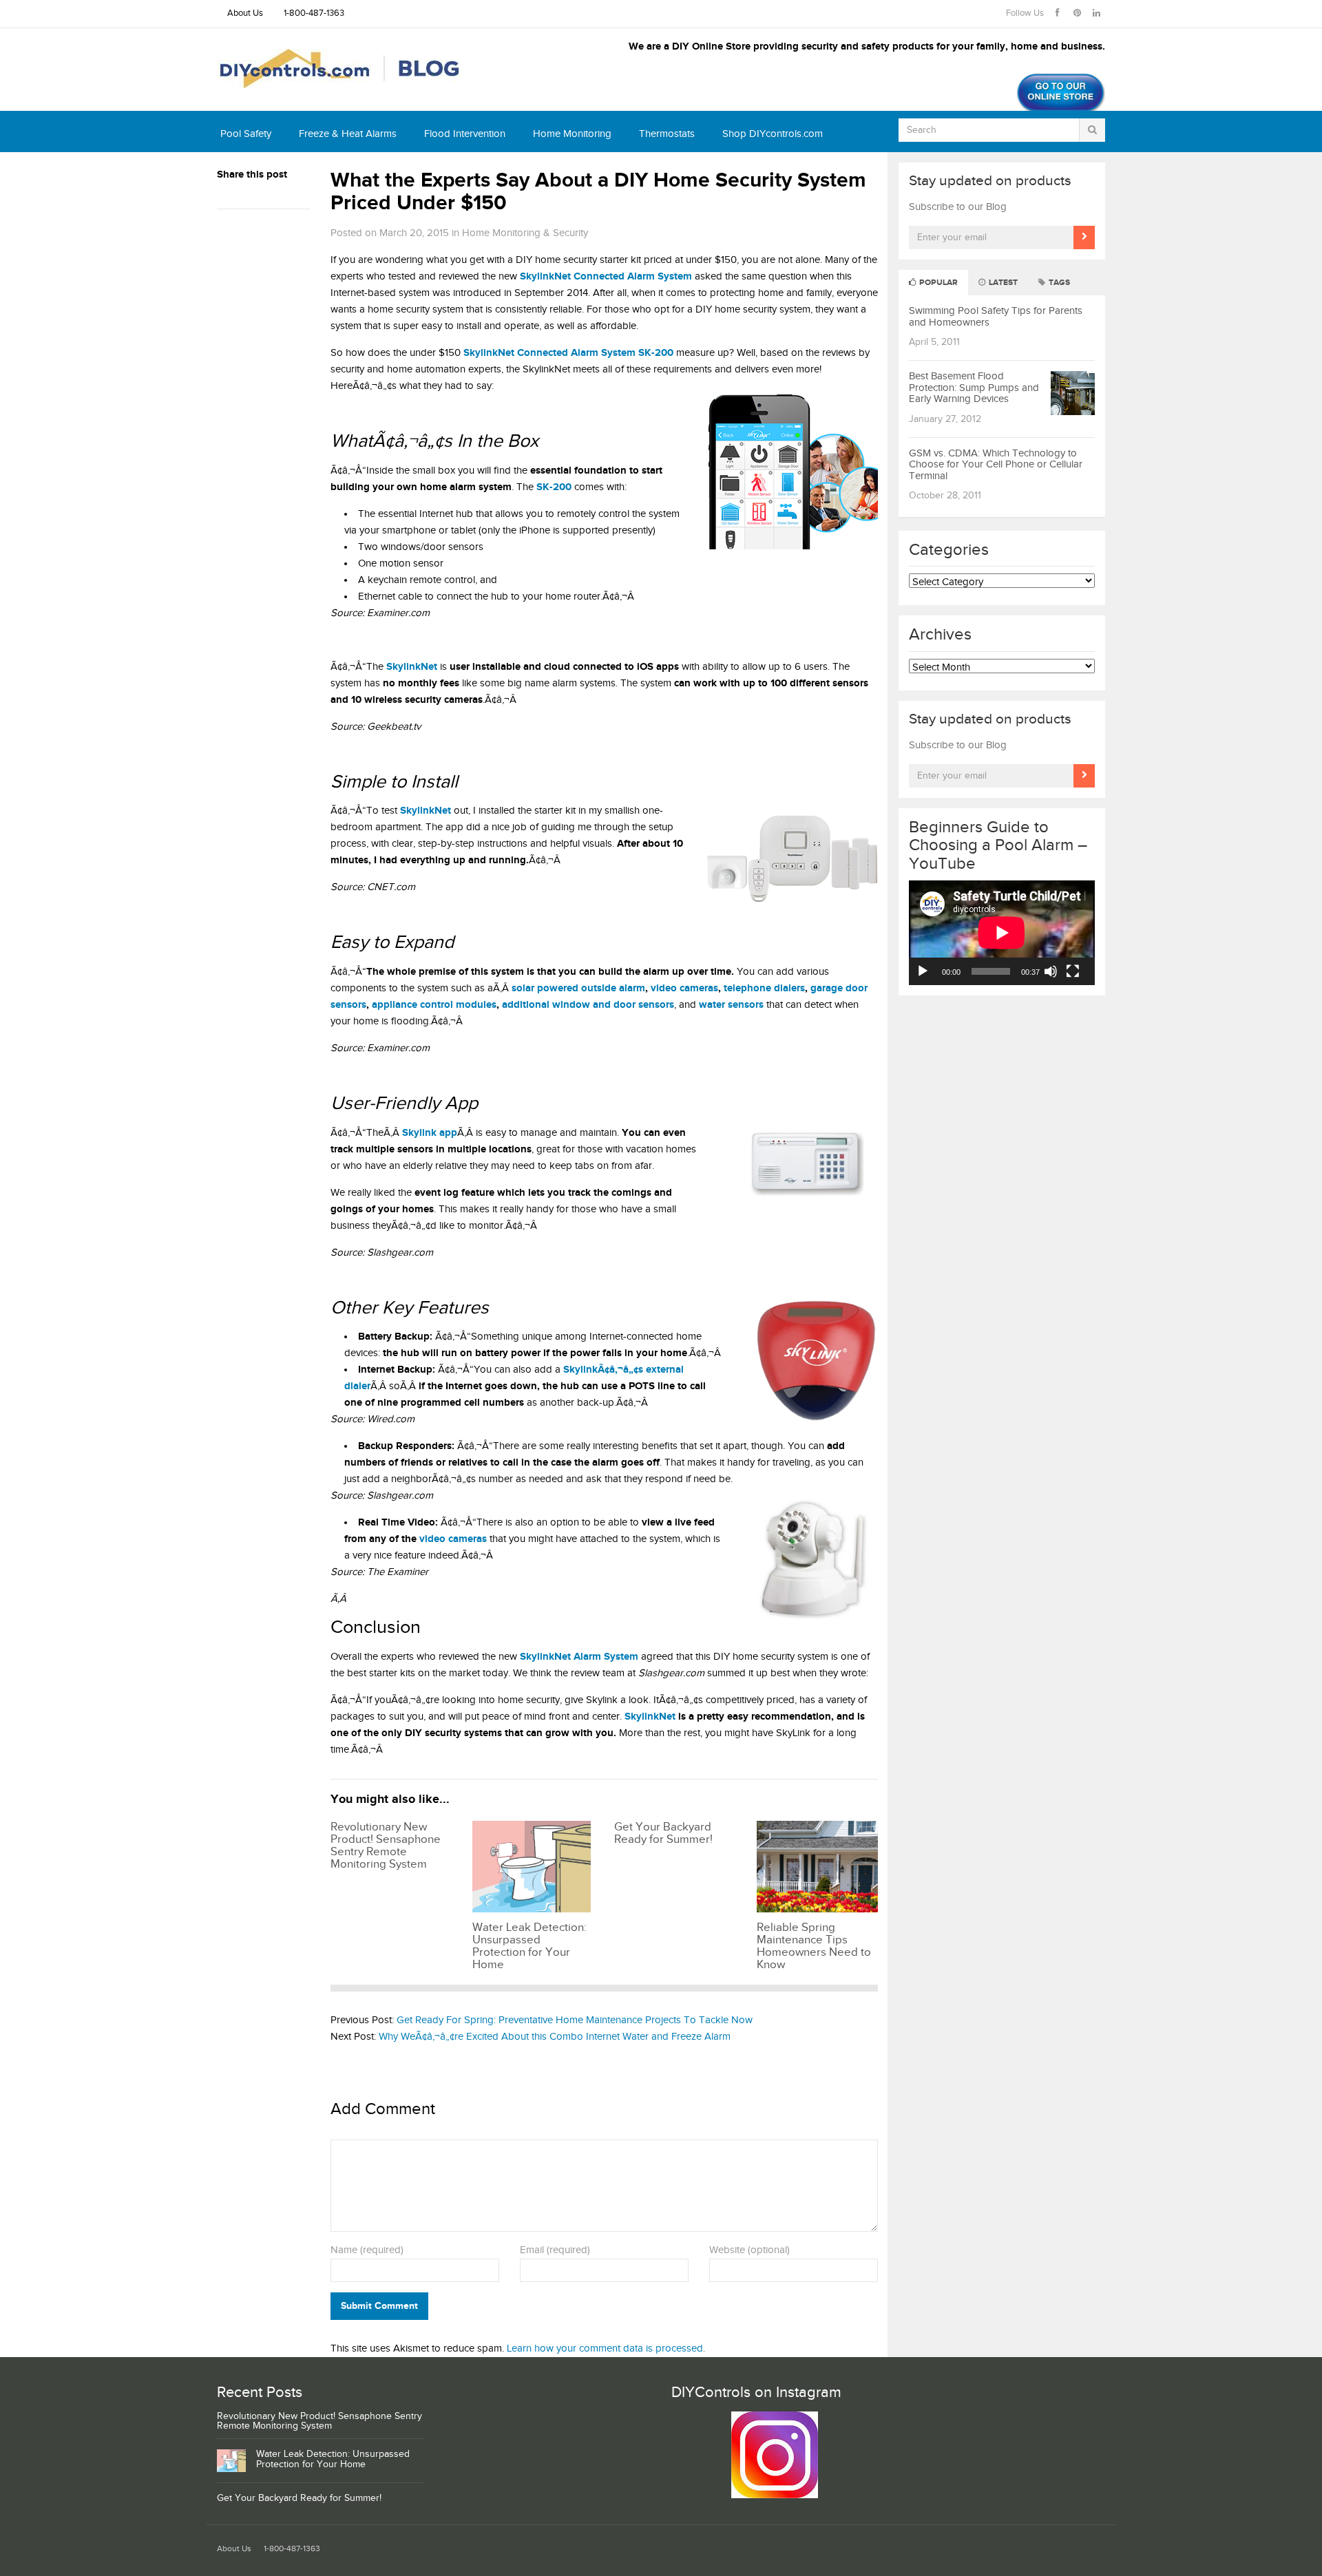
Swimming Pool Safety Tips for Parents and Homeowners (996, 317)
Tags (1058, 283)
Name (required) (367, 2250)
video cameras (684, 988)
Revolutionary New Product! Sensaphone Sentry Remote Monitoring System (319, 2421)
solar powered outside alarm (578, 988)
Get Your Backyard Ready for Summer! (299, 2498)
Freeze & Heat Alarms (348, 134)
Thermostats (667, 134)
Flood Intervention (465, 134)
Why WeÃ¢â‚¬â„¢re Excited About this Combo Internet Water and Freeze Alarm (555, 2037)
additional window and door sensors (588, 1005)
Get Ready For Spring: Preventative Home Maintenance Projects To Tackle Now (575, 2020)
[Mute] (1051, 971)
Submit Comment (379, 2306)
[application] (1002, 933)
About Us (245, 13)
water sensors (731, 1005)
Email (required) (555, 2250)
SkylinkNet (650, 1717)
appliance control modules (434, 1005)
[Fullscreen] (1073, 971)
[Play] (923, 971)
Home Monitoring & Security (525, 233)
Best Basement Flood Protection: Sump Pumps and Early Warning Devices (974, 388)
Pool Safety (246, 134)
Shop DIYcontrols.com (773, 134)
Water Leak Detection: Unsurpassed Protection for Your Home (333, 2459)
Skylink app (430, 1133)
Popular (937, 283)
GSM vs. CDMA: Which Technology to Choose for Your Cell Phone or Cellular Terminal (996, 465)
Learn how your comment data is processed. (606, 2348)
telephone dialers (764, 988)
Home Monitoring (572, 134)
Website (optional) (749, 2250)
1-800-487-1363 (314, 13)
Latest (1002, 283)
